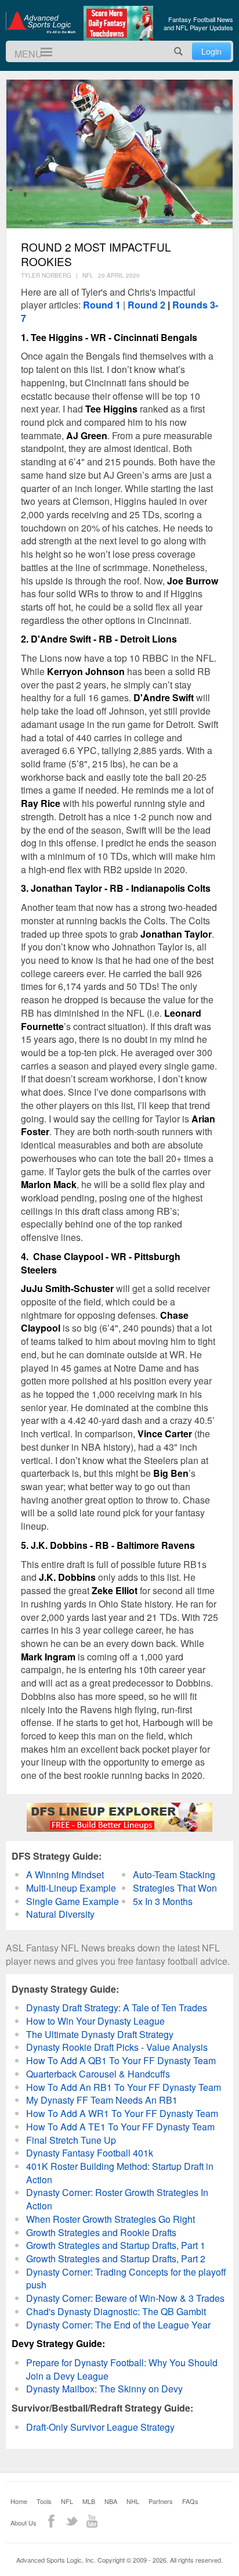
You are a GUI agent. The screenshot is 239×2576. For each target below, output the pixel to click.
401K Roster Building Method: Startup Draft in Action (120, 2173)
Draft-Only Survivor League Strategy (100, 2427)
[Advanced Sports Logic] (41, 22)
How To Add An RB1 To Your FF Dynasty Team (124, 2087)
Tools (44, 2501)
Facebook (51, 2521)
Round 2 (146, 305)
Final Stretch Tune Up (71, 2140)
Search (179, 51)
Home (19, 2501)
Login (211, 51)
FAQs (190, 2501)
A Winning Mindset (65, 1874)
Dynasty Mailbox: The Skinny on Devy (104, 2389)
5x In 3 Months (163, 1901)
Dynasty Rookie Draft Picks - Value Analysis (117, 2047)
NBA (111, 2501)
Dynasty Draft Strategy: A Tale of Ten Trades (117, 2008)
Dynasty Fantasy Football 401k (90, 2153)
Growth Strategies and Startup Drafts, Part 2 (116, 2259)
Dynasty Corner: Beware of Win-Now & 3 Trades (125, 2298)
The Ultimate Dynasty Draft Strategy (100, 2034)
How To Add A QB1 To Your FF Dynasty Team (121, 2060)
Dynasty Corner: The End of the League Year (118, 2325)
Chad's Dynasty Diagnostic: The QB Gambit (116, 2311)
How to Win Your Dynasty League (95, 2021)
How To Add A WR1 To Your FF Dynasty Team (122, 2113)
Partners (161, 2501)
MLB (89, 2501)
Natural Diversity (60, 1914)
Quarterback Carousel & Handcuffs (98, 2074)
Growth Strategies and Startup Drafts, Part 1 (116, 2245)
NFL (67, 2501)
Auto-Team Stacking (174, 1874)
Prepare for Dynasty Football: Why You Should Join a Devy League (122, 2369)
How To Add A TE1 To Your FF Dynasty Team (120, 2127)
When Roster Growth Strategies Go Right (111, 2219)
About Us (23, 2523)
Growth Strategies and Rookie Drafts (101, 2232)
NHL (133, 2501)
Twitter (72, 2521)
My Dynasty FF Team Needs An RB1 (102, 2100)
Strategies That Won (175, 1888)
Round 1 (102, 305)
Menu (41, 52)
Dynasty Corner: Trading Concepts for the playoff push (126, 2279)
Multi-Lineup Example (71, 1888)
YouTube (92, 2521)
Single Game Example (73, 1901)
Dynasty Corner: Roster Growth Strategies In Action (117, 2199)
